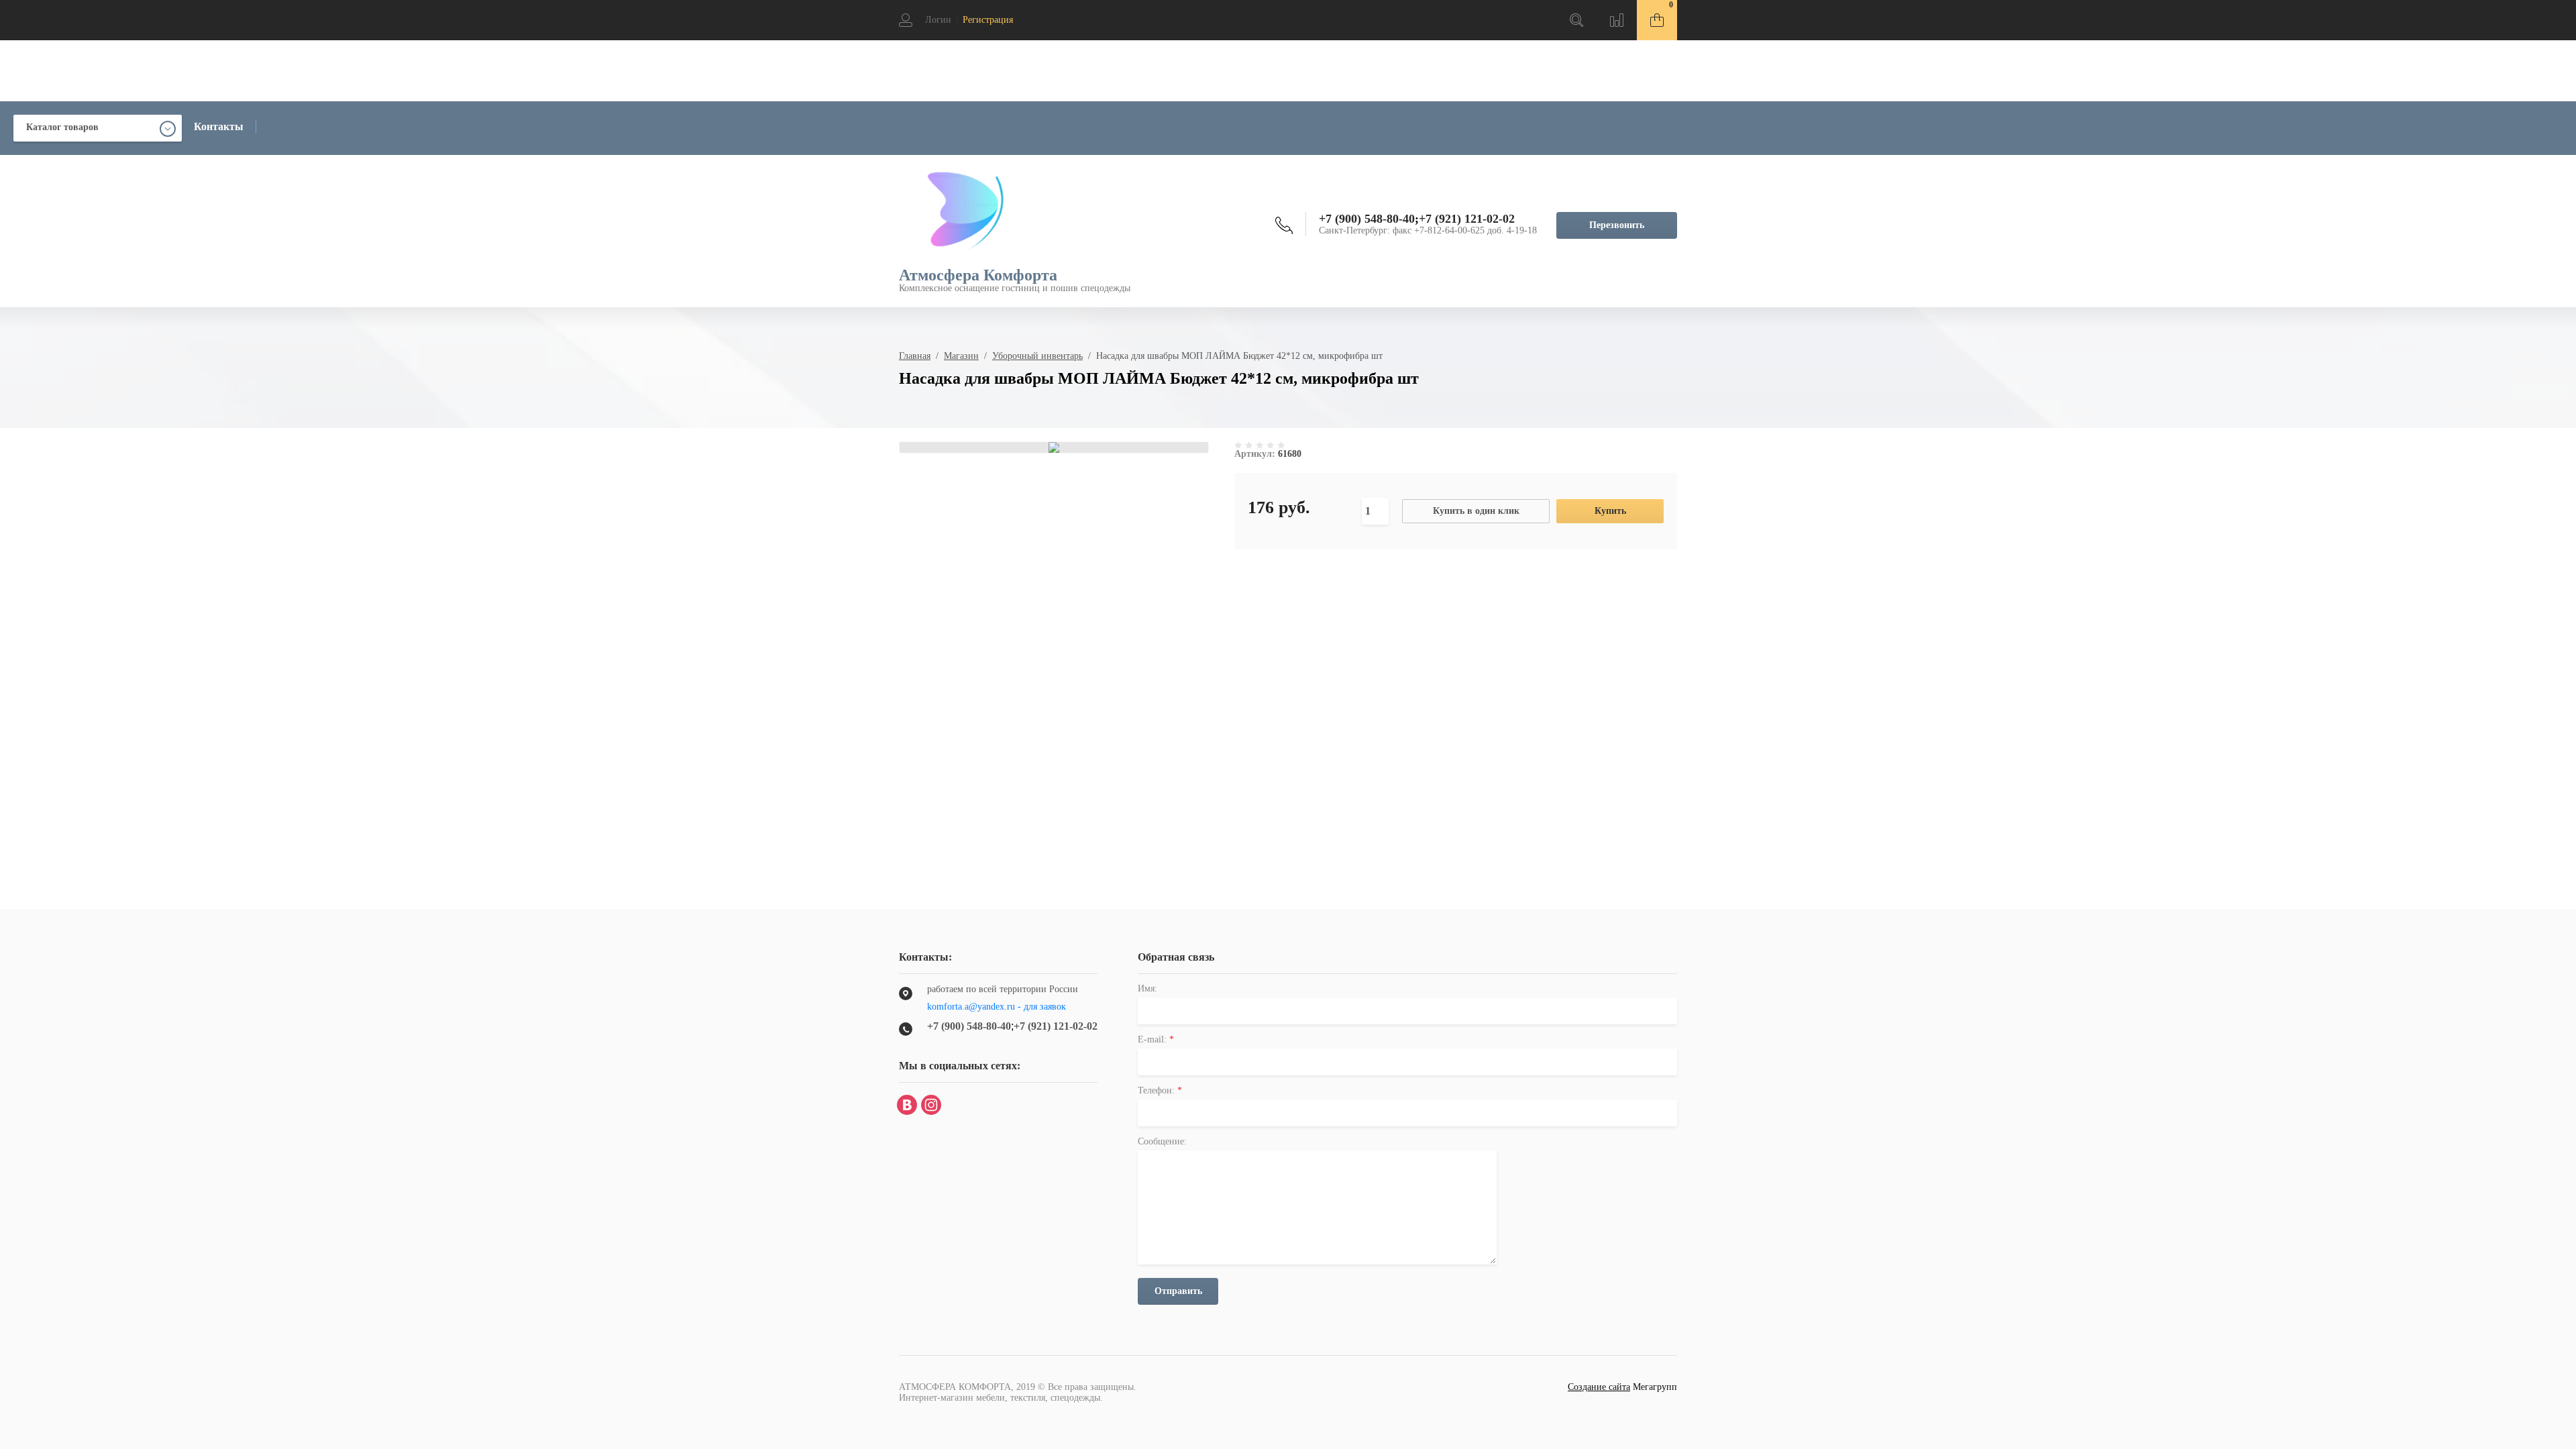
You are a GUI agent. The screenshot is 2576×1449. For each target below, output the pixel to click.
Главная (915, 356)
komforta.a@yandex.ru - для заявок (997, 1007)
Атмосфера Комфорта (978, 275)
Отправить (1178, 1291)
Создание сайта (1599, 1387)
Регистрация (988, 20)
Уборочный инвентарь (1037, 356)
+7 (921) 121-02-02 (1467, 219)
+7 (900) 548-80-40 (1367, 219)
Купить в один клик (1476, 511)
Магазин (961, 356)
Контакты (219, 126)
